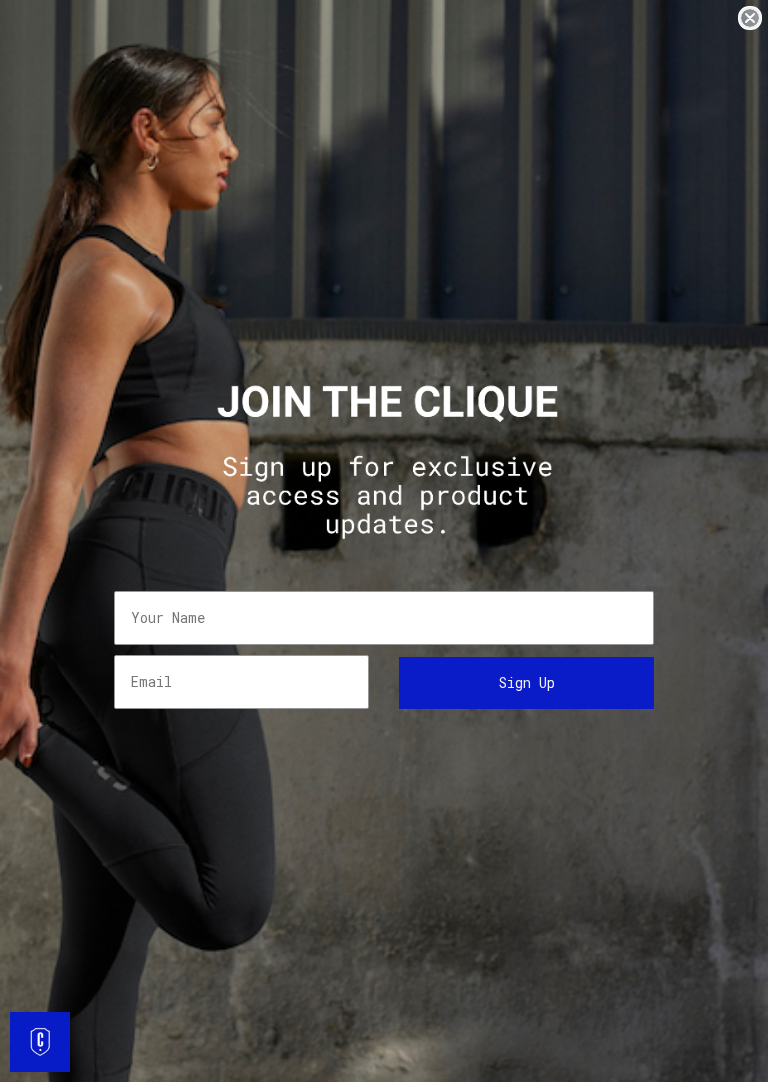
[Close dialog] (750, 18)
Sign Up (527, 682)
